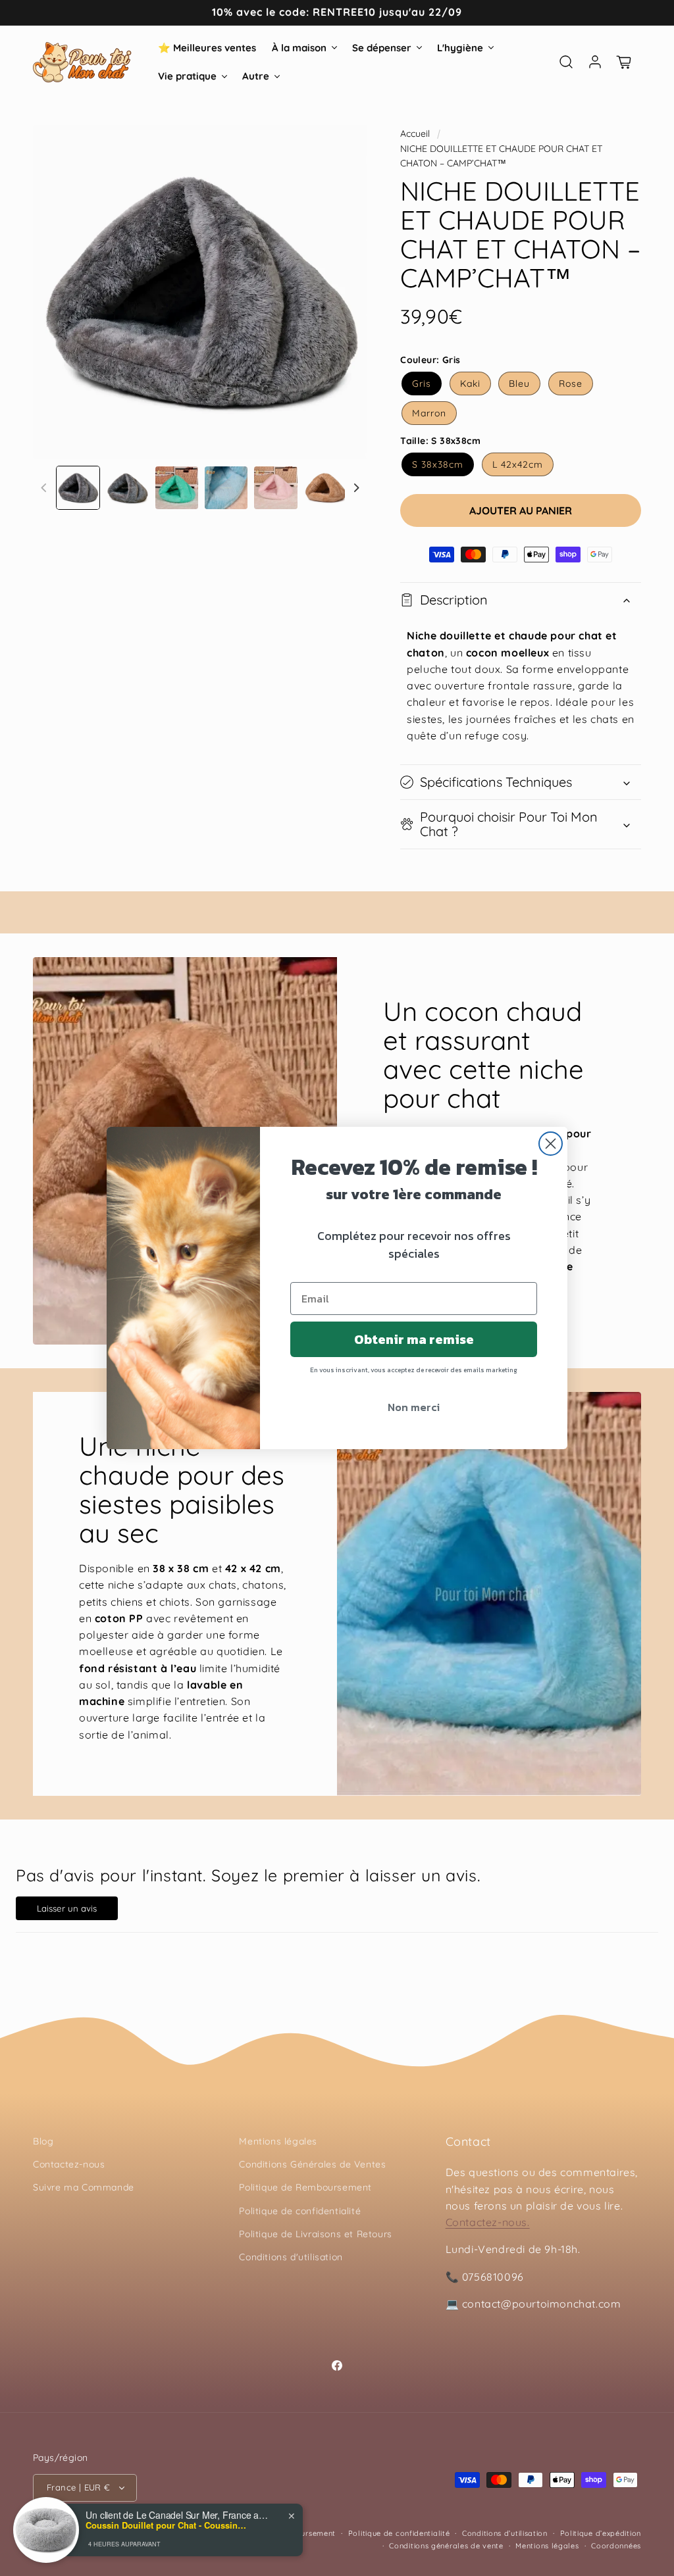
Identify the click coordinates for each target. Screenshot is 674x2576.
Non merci (414, 1407)
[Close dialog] (551, 1144)
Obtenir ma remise (414, 1339)
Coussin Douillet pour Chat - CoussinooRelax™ (168, 2525)
